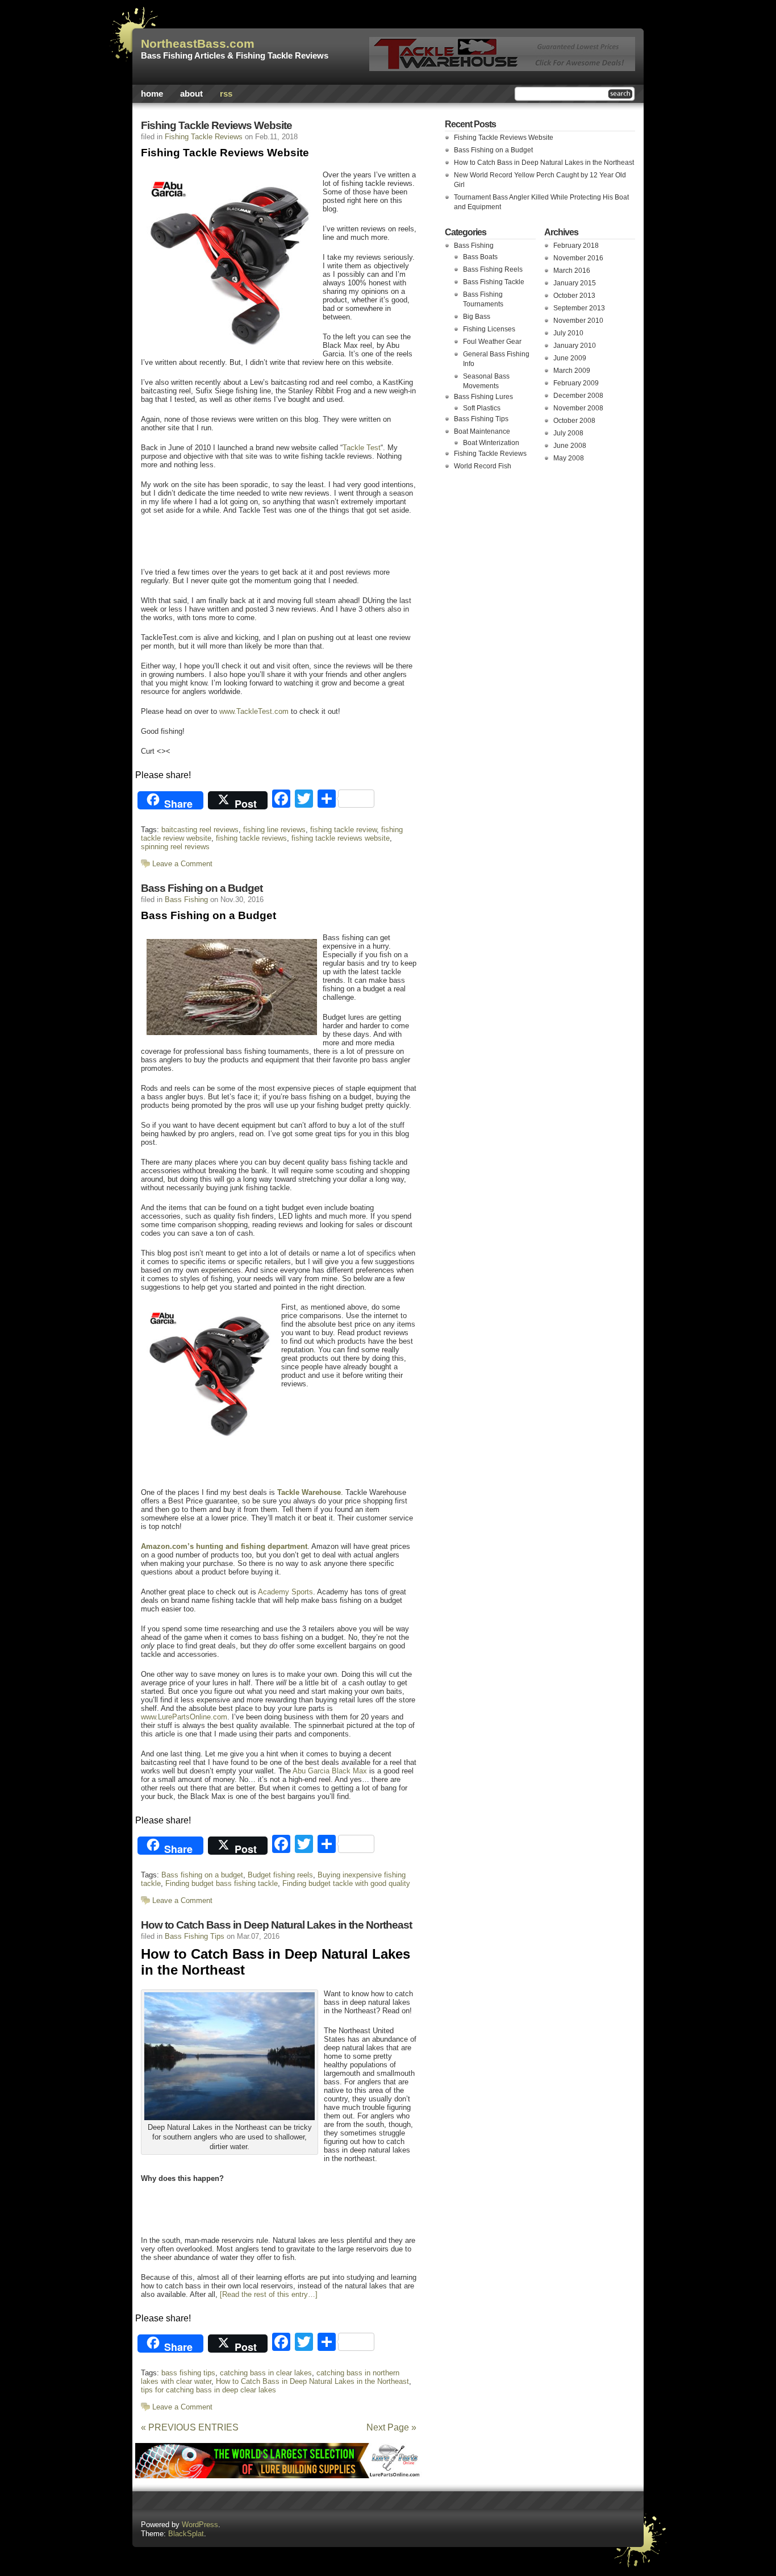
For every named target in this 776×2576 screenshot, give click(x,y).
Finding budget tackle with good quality (346, 1883)
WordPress (200, 2525)
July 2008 (568, 433)
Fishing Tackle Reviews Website (216, 125)
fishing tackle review (343, 830)
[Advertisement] (271, 540)
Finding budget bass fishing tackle (222, 1883)
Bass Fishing (186, 899)
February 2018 (576, 246)
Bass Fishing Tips (195, 1936)
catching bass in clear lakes (266, 2373)
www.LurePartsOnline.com (184, 1717)
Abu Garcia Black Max (330, 1771)
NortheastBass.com (198, 44)
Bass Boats (480, 257)
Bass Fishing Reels (493, 269)
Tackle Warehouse (309, 1492)
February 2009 (576, 383)
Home (152, 94)
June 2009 (570, 358)
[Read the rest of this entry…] (269, 2294)
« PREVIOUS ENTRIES (190, 2427)
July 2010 (568, 333)
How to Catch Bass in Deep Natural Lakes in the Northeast (276, 1925)
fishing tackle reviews (251, 838)
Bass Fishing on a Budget (202, 888)
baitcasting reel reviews (200, 830)
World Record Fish (483, 466)
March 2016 (572, 271)
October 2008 (574, 421)
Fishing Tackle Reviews (204, 137)
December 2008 (578, 396)
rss (226, 94)
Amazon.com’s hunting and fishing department (224, 1546)
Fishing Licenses (489, 329)
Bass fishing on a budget (202, 1875)
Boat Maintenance (482, 431)
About (191, 94)
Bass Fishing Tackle (494, 282)
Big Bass (477, 317)
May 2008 (569, 458)
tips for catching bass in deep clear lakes (208, 2390)
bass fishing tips (188, 2373)
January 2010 (575, 346)
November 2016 (578, 258)
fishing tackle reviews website (341, 838)
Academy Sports (285, 1592)
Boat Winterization (491, 443)
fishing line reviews (274, 830)
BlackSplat (186, 2534)
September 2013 (579, 308)
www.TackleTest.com (254, 711)
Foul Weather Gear (492, 342)
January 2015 (575, 283)
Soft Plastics (482, 408)
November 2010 (578, 321)
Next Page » (391, 2427)
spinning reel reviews (175, 847)
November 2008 (578, 408)
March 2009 (572, 371)
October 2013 (574, 296)
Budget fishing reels (280, 1875)
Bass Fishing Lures (483, 397)
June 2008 (570, 446)
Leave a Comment (182, 864)
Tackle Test (362, 448)
